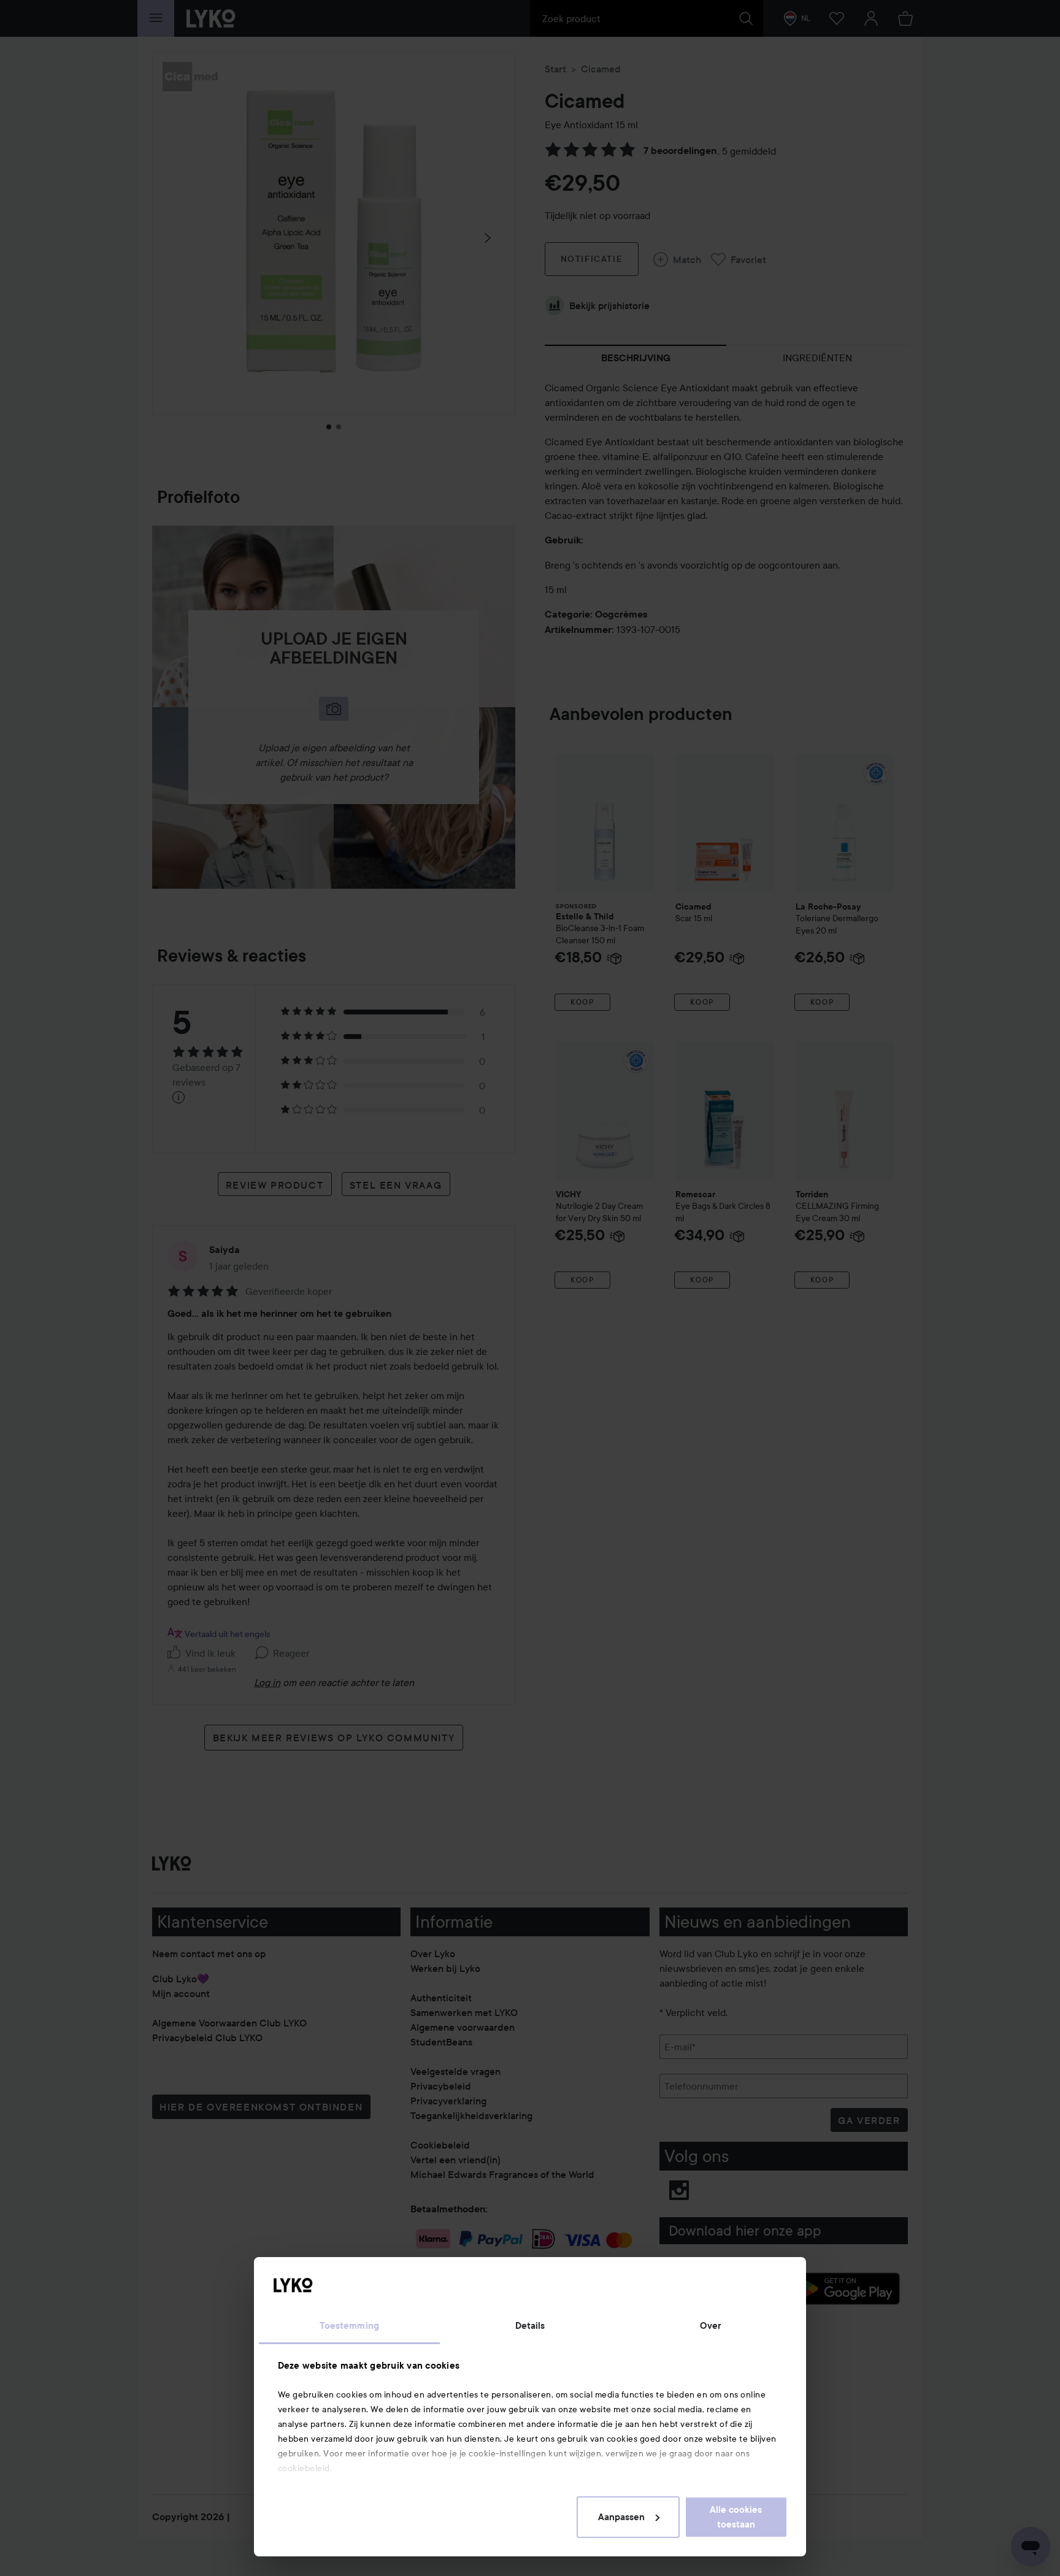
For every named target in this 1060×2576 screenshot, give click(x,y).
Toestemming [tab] (349, 2326)
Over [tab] (710, 2326)
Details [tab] (530, 2326)
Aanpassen (621, 2517)
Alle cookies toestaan (736, 2517)
